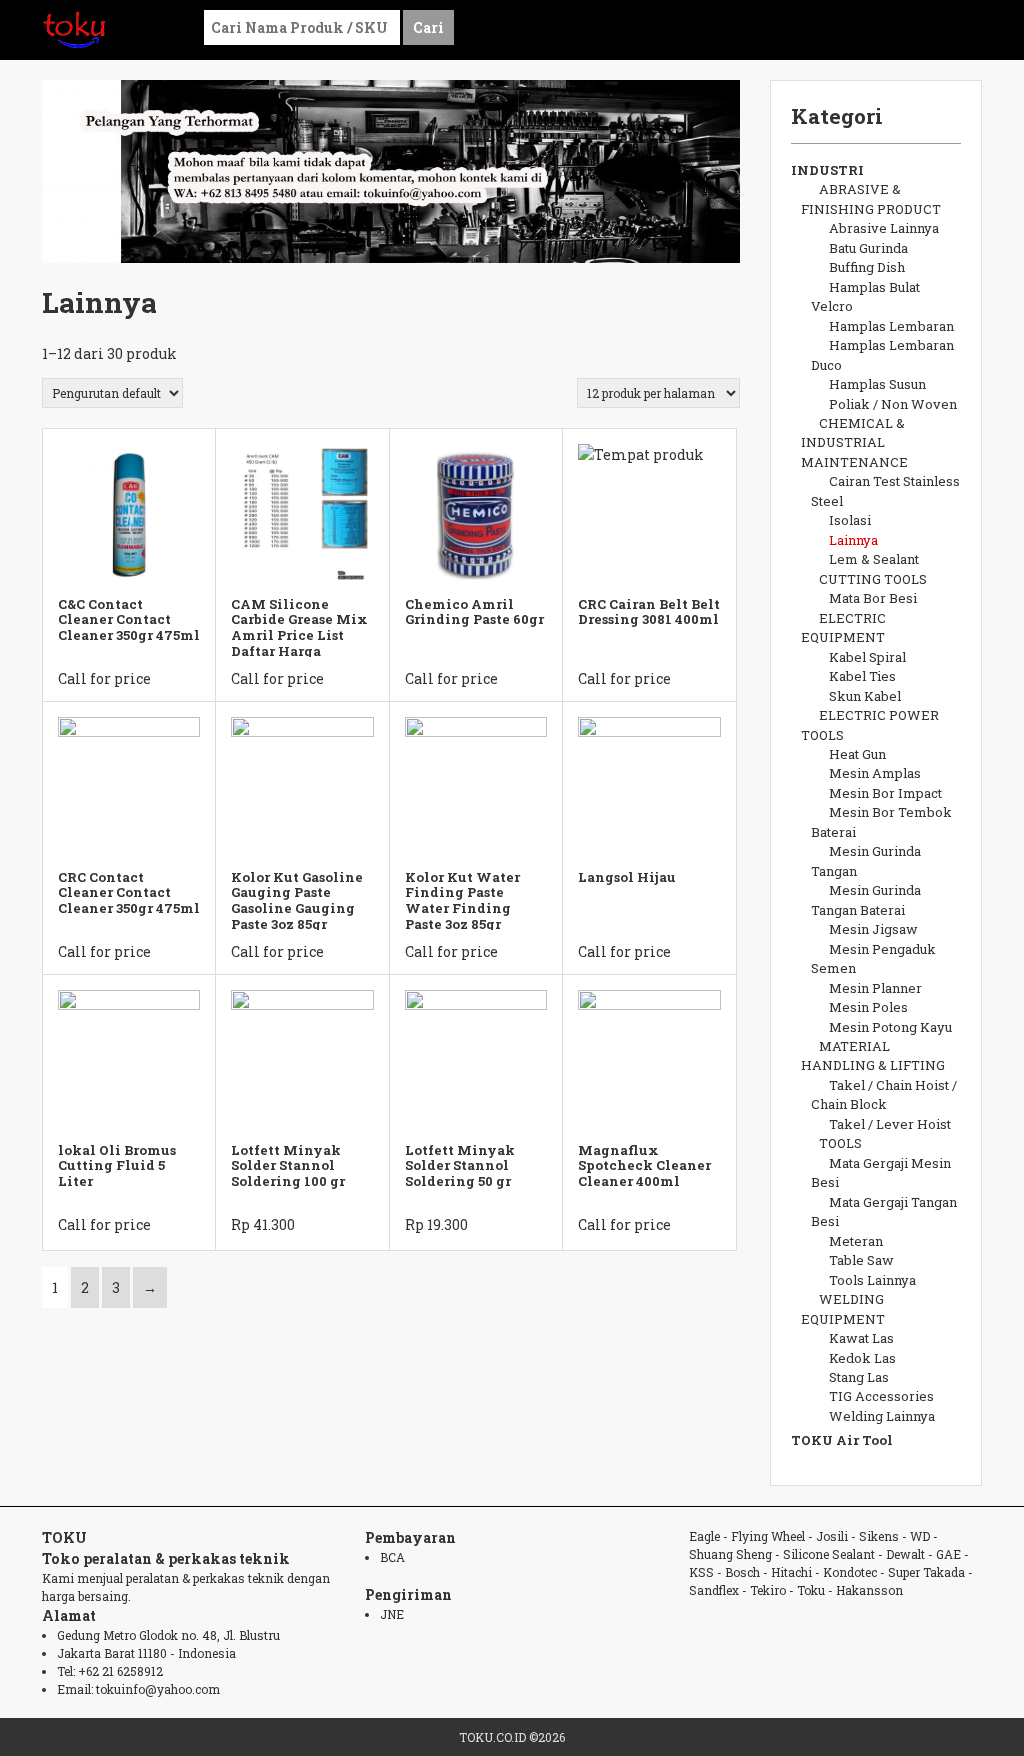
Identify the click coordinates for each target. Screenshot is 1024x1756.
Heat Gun (857, 754)
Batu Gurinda (868, 248)
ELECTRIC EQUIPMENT (843, 627)
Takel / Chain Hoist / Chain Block (884, 1094)
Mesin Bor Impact (885, 793)
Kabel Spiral (867, 657)
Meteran (856, 1241)
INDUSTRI (827, 170)
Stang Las (859, 1377)
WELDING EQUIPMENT (843, 1308)
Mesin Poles (868, 1007)
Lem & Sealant (874, 559)
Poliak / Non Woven (893, 404)
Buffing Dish (867, 267)
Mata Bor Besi (873, 598)
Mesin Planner (875, 988)
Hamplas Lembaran (891, 326)
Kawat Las (861, 1338)
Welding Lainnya (882, 1416)
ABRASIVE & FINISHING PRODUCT (871, 198)
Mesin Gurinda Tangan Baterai (866, 899)
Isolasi (850, 520)
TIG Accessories (881, 1396)
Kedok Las (862, 1358)
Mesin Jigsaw (873, 929)
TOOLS (840, 1143)
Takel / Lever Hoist (890, 1124)
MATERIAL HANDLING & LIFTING (873, 1055)
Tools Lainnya (872, 1280)
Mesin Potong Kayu (890, 1027)
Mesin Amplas (875, 773)
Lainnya (853, 540)
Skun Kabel (865, 696)
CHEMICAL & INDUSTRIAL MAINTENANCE (854, 442)
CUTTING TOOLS (873, 579)
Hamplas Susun (877, 384)
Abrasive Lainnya (884, 228)
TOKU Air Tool (842, 1440)
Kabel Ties (862, 676)
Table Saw (861, 1260)
